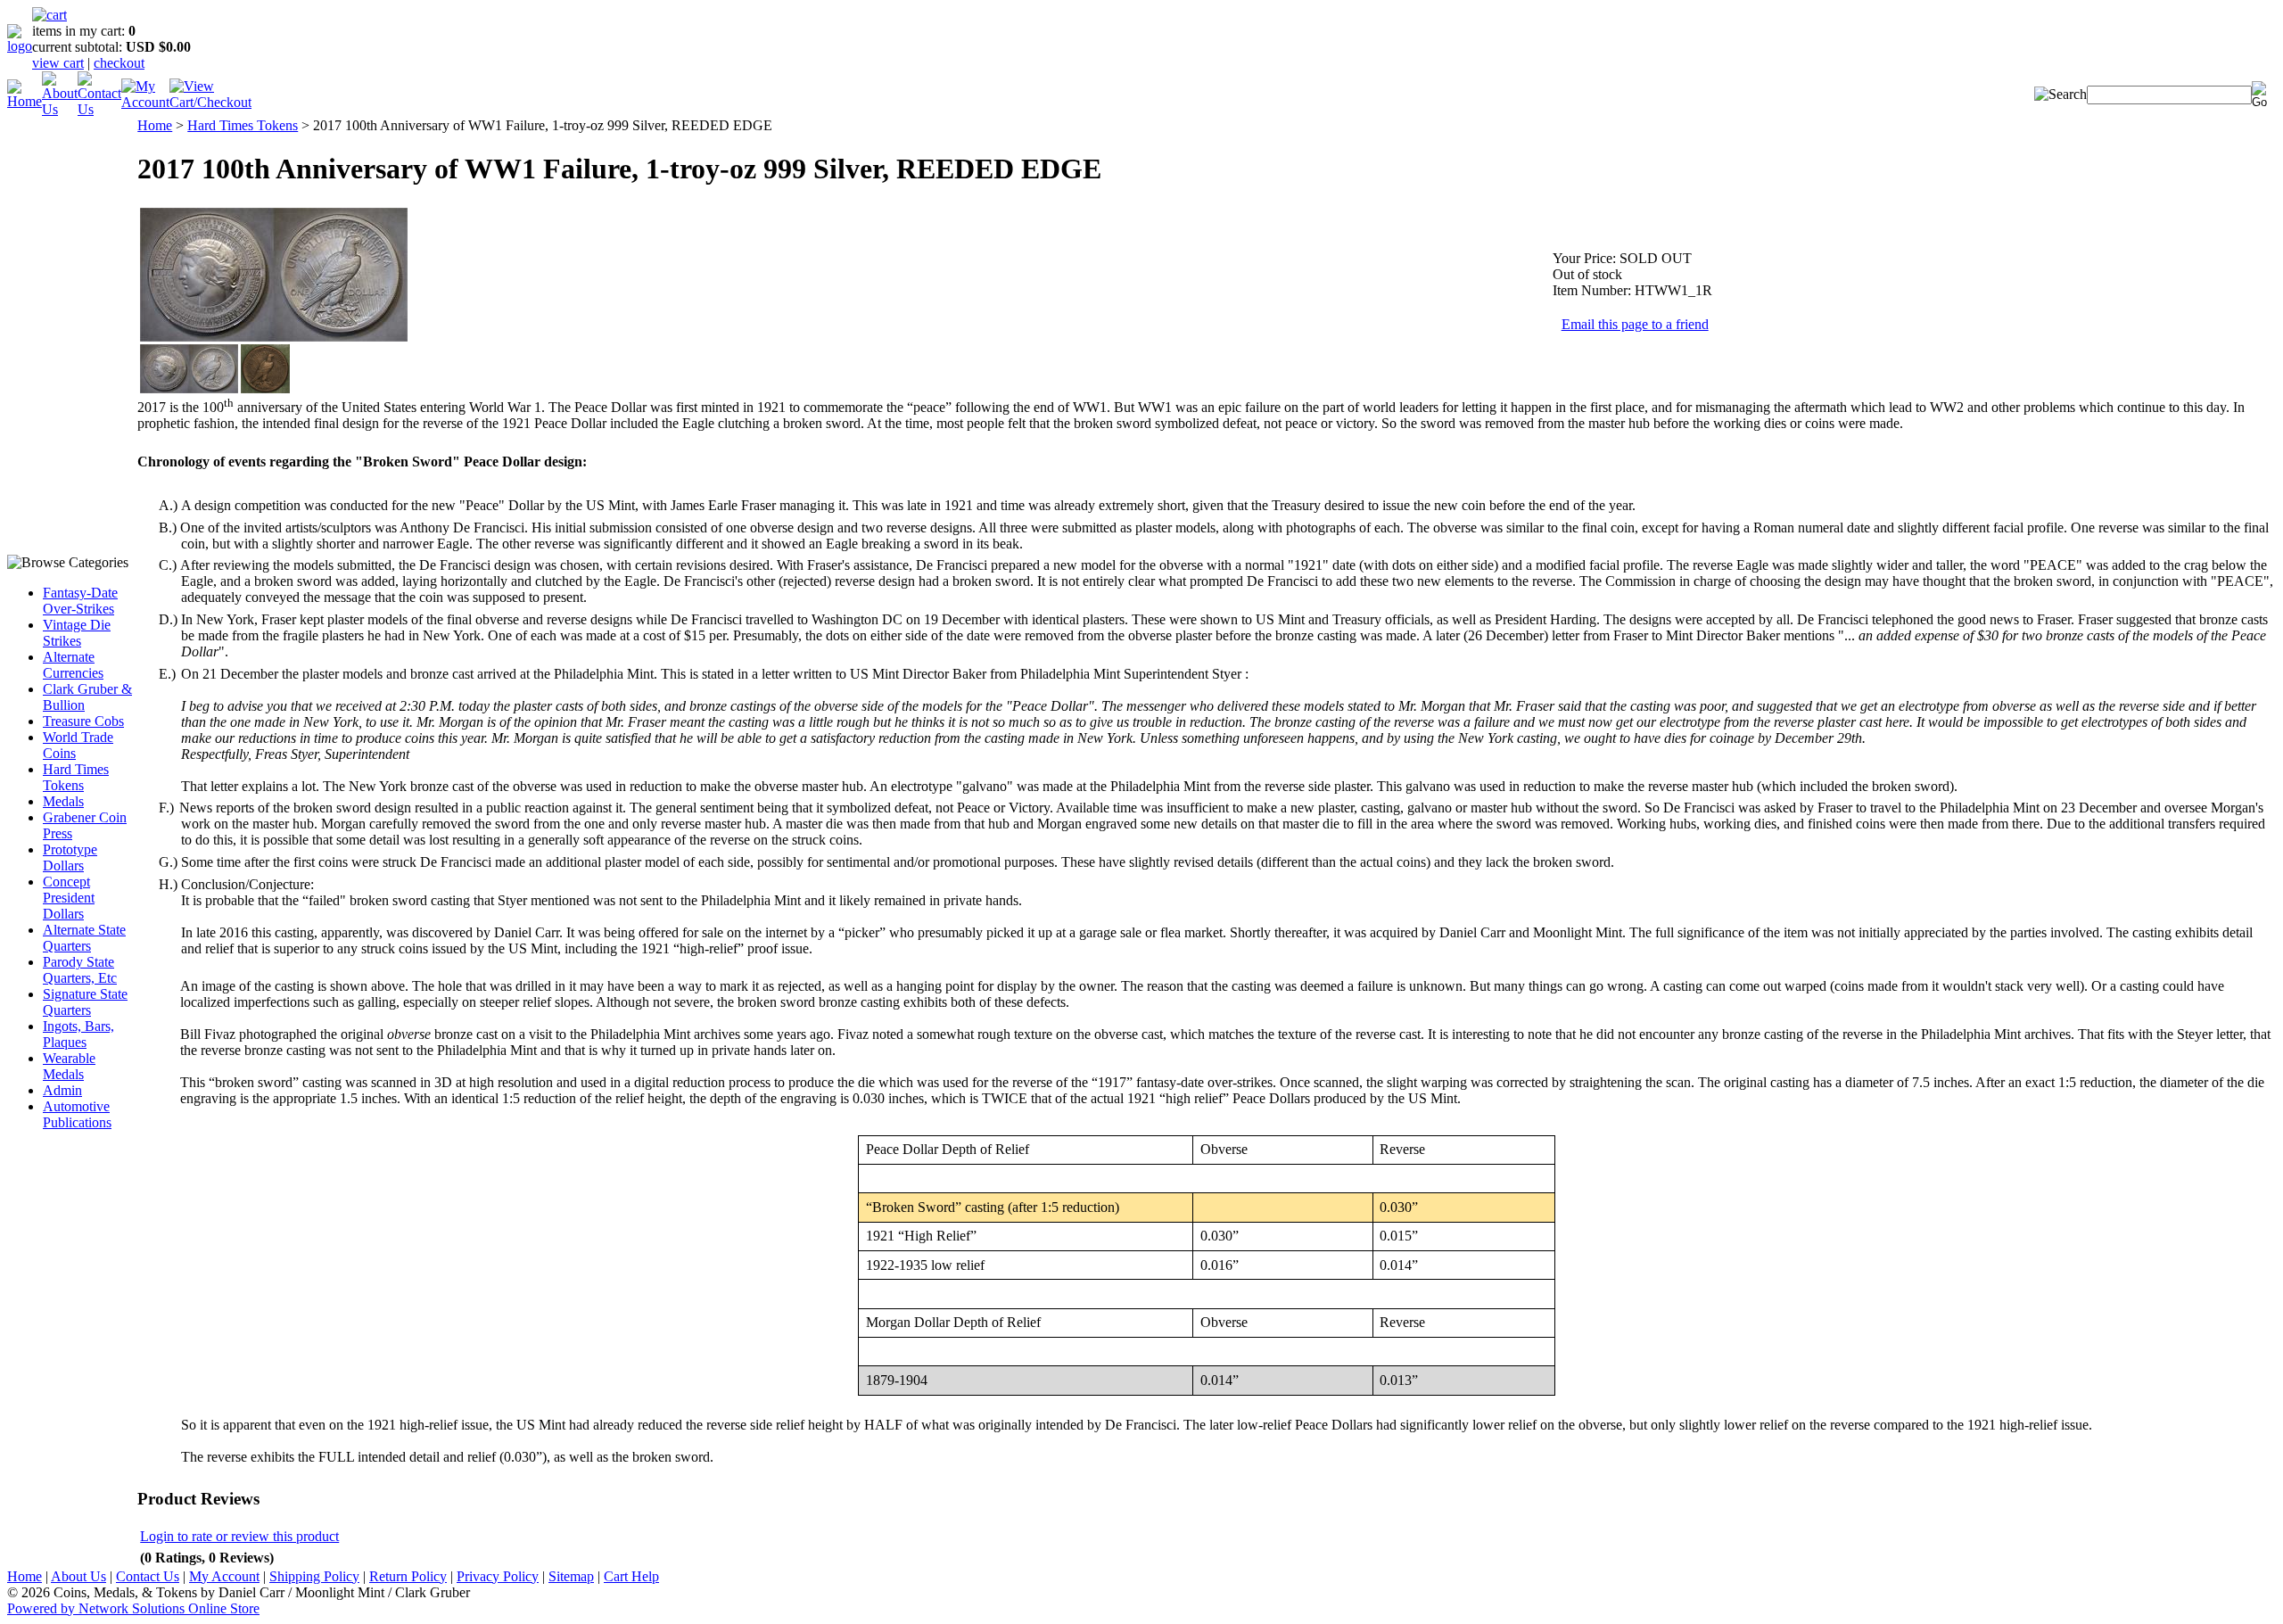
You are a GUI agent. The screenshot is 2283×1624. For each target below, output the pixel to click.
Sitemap (571, 1576)
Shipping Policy (314, 1576)
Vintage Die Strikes (77, 633)
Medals (63, 801)
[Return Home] (20, 46)
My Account (224, 1576)
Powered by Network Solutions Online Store (133, 1608)
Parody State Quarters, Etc (80, 970)
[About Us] (60, 109)
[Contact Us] (99, 109)
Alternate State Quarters (84, 938)
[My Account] (145, 102)
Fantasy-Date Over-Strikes (80, 601)
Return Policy (408, 1576)
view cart (58, 63)
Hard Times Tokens (76, 777)
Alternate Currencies (73, 665)
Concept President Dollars (69, 898)
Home (155, 125)
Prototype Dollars (70, 857)
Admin (62, 1090)
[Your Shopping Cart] (49, 15)
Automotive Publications (77, 1114)
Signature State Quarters (85, 1002)
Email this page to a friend (1635, 324)
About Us (78, 1576)
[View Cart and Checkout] (210, 102)
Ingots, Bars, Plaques (78, 1034)
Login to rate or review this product (239, 1536)
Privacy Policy (498, 1576)
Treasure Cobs (83, 721)
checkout (119, 63)
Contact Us (148, 1576)
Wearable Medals (69, 1066)
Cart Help (631, 1576)
